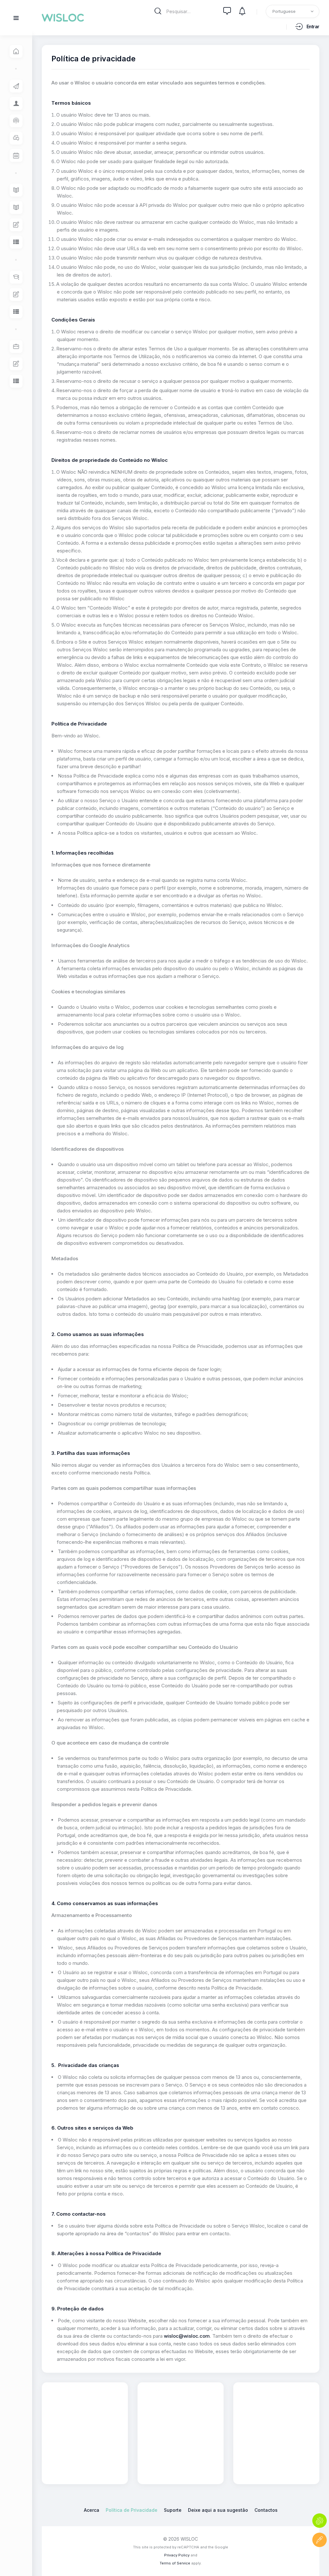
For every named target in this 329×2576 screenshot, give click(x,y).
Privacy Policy (177, 2555)
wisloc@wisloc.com (187, 2336)
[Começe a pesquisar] (158, 11)
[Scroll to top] (320, 2559)
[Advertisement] (92, 2432)
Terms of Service (175, 2563)
